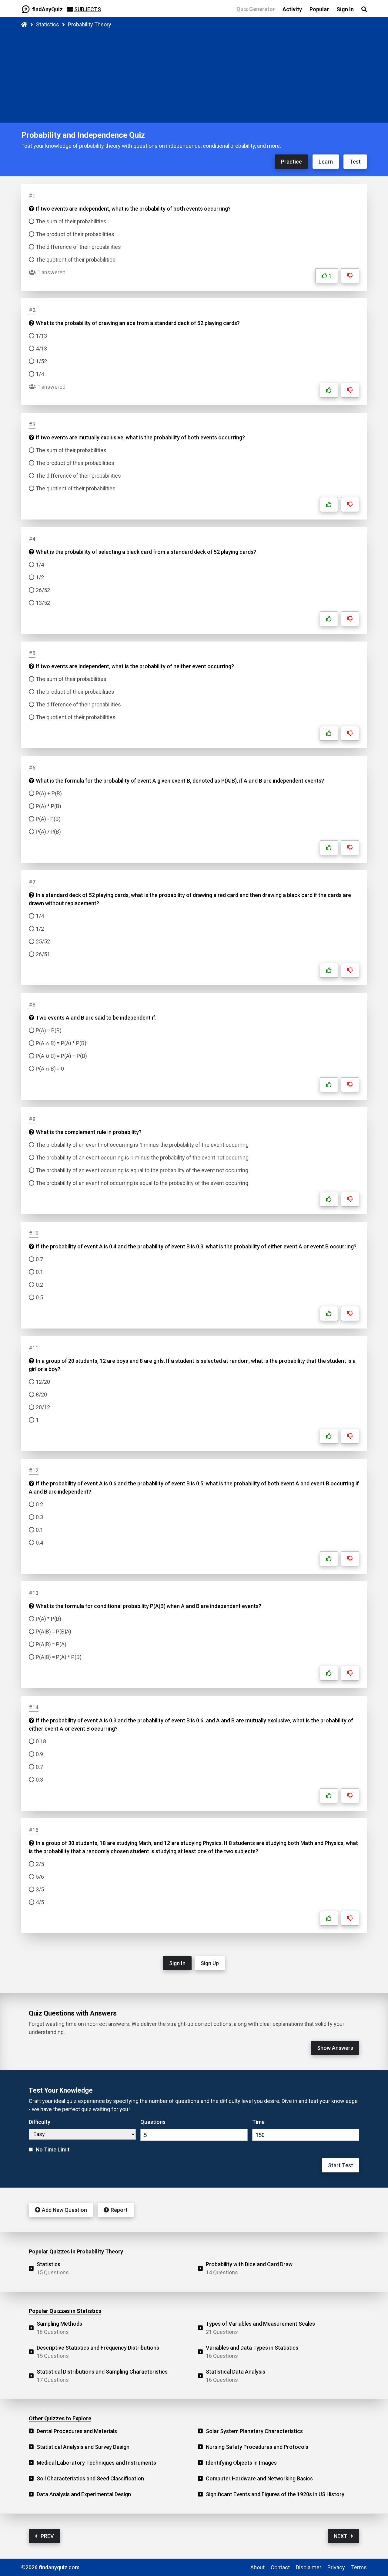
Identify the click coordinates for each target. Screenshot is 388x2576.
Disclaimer (309, 2567)
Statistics (48, 24)
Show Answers (335, 2048)
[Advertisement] (194, 74)
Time (258, 2122)
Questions (153, 2122)
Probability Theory (90, 24)
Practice (291, 162)
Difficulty (40, 2122)
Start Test (341, 2165)
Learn (326, 162)
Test (355, 162)
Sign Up (210, 1963)
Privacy (336, 2567)
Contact (280, 2567)
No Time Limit (53, 2149)
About (258, 2567)
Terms (359, 2567)
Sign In (177, 1963)
